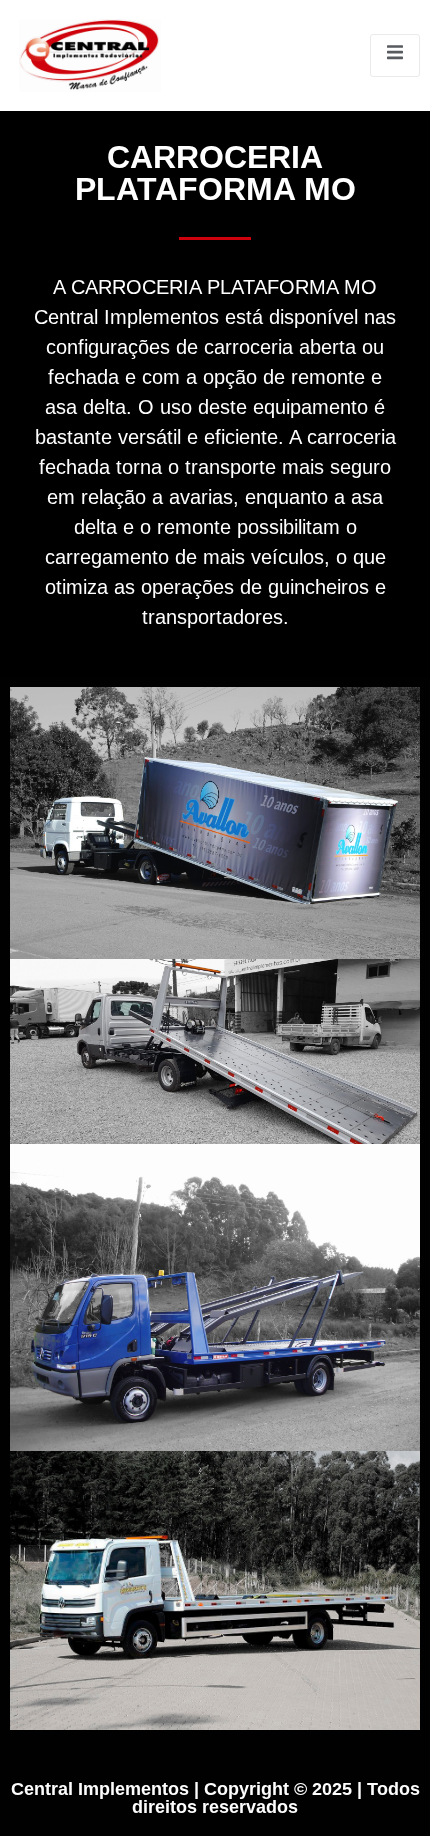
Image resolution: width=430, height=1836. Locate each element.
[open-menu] (395, 55)
